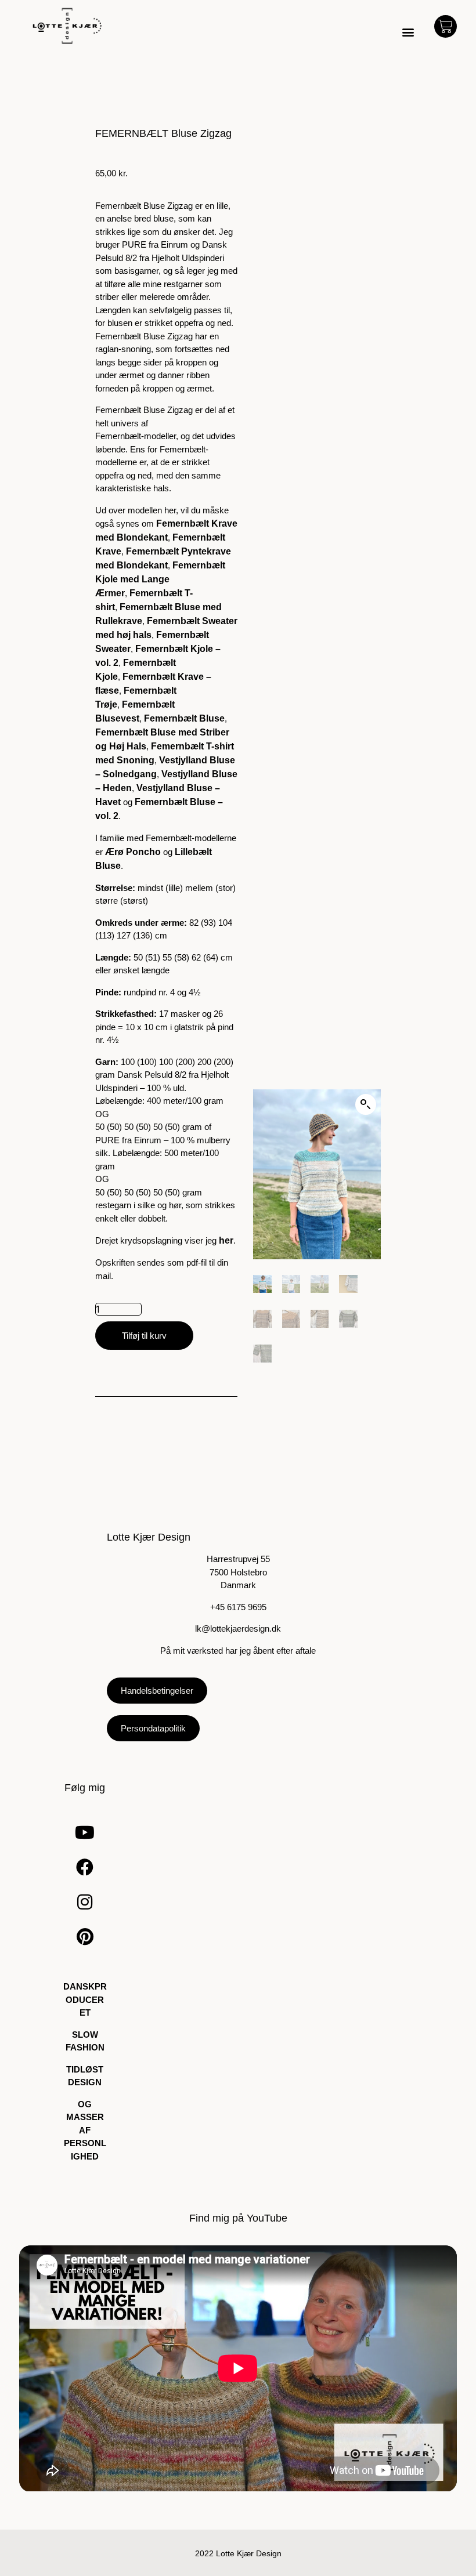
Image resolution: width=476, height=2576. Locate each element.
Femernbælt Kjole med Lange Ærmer (160, 579)
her (226, 1240)
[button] (408, 32)
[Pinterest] (85, 1937)
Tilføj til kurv (144, 1336)
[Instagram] (85, 1902)
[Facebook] (85, 1867)
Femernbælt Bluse (184, 718)
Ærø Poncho (133, 852)
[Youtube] (85, 1832)
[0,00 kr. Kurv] (446, 26)
